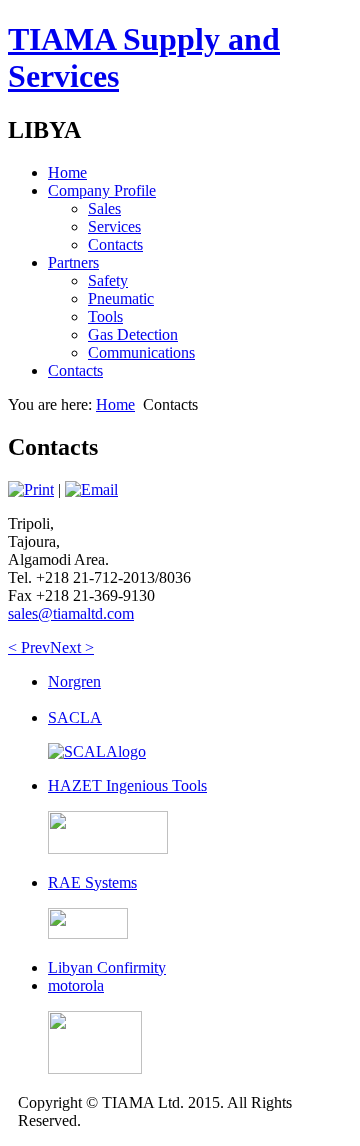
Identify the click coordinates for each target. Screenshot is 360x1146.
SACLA (75, 717)
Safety (108, 280)
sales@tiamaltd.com (71, 613)
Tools (105, 316)
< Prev (29, 647)
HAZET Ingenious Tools (127, 785)
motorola (76, 985)
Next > (72, 647)
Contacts (115, 244)
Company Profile (102, 190)
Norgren (74, 681)
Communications (141, 352)
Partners (73, 262)
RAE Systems (92, 882)
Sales (104, 208)
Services (114, 226)
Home (67, 172)
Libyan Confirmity (107, 967)
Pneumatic (121, 298)
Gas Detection (133, 334)
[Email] (91, 489)
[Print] (31, 489)
